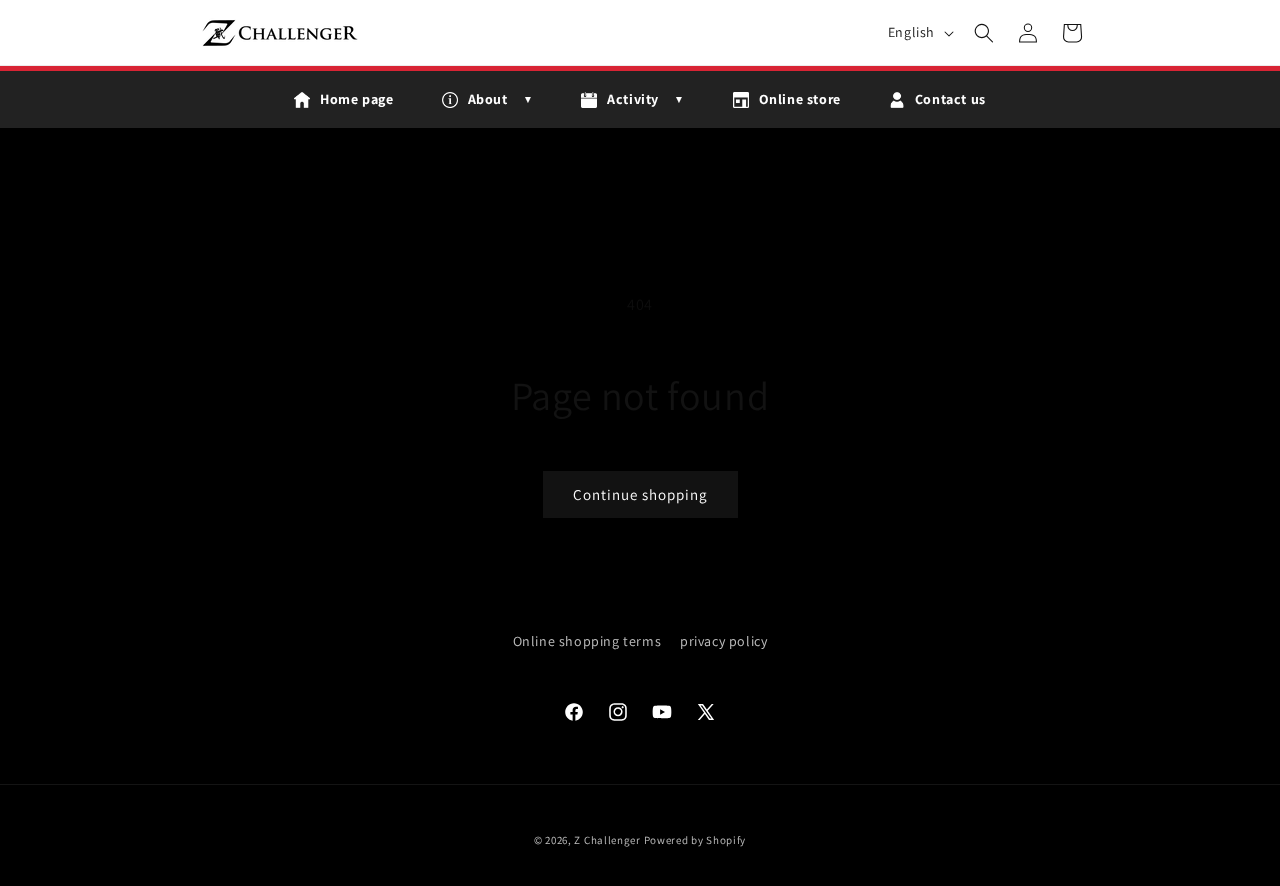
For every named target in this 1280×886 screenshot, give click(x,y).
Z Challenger (607, 840)
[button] (984, 33)
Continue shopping (640, 494)
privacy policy (723, 641)
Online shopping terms (587, 641)
